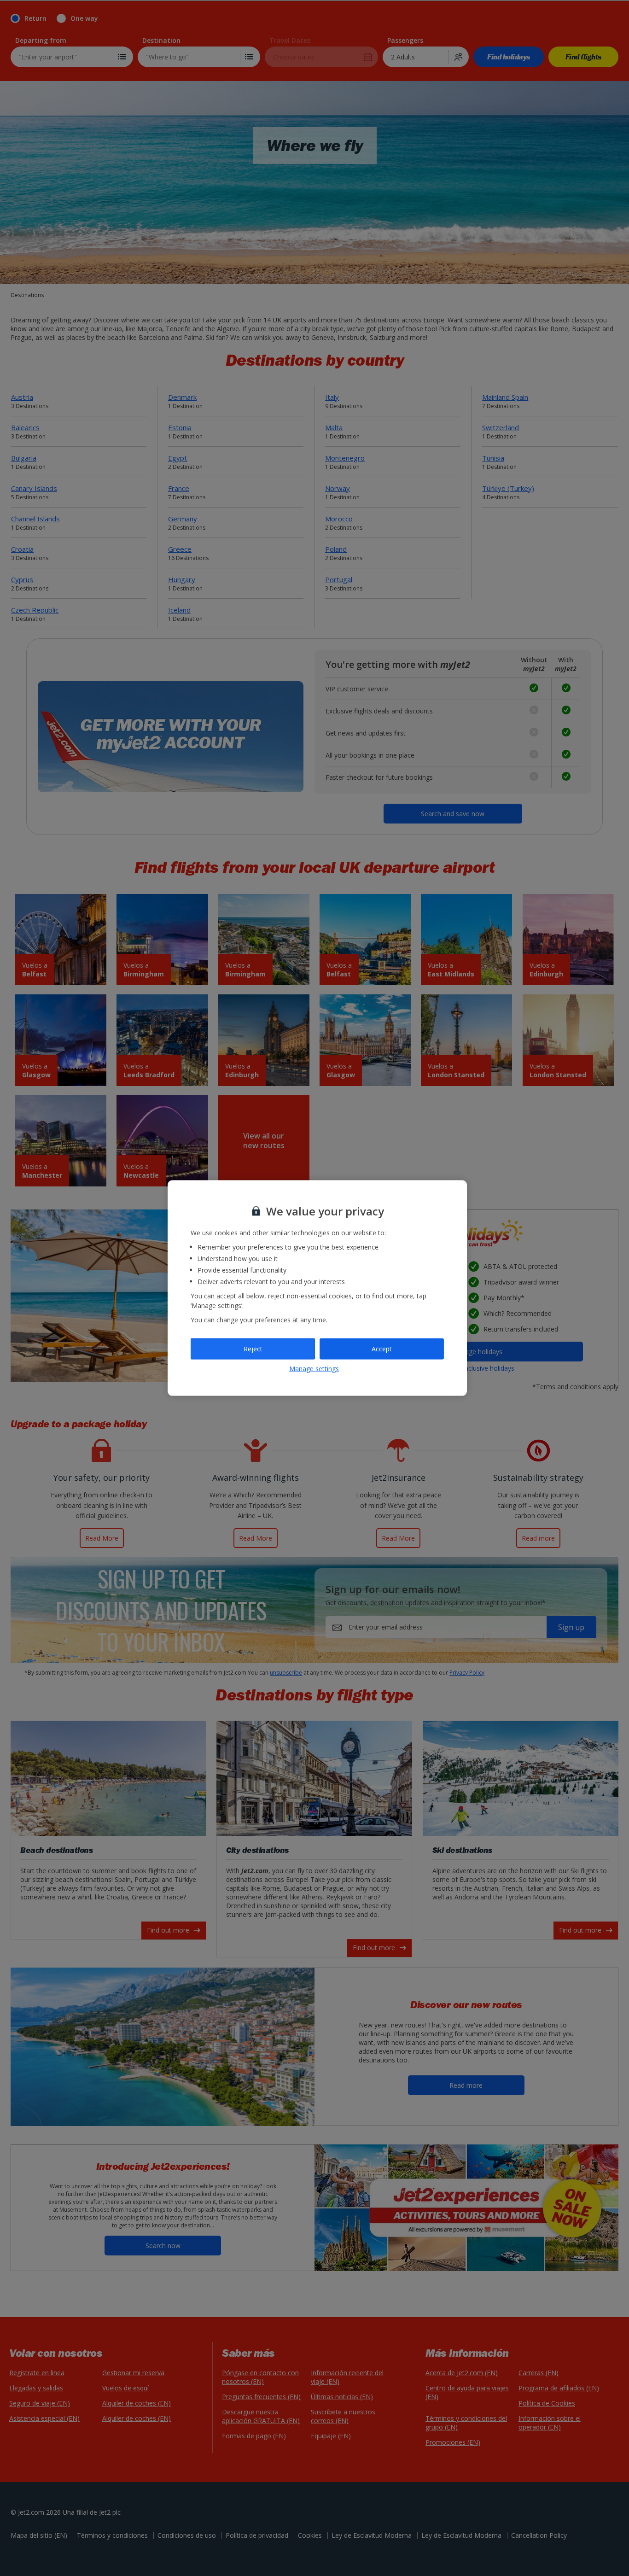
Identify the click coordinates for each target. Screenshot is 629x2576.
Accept (382, 1349)
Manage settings (314, 1368)
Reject (253, 1349)
